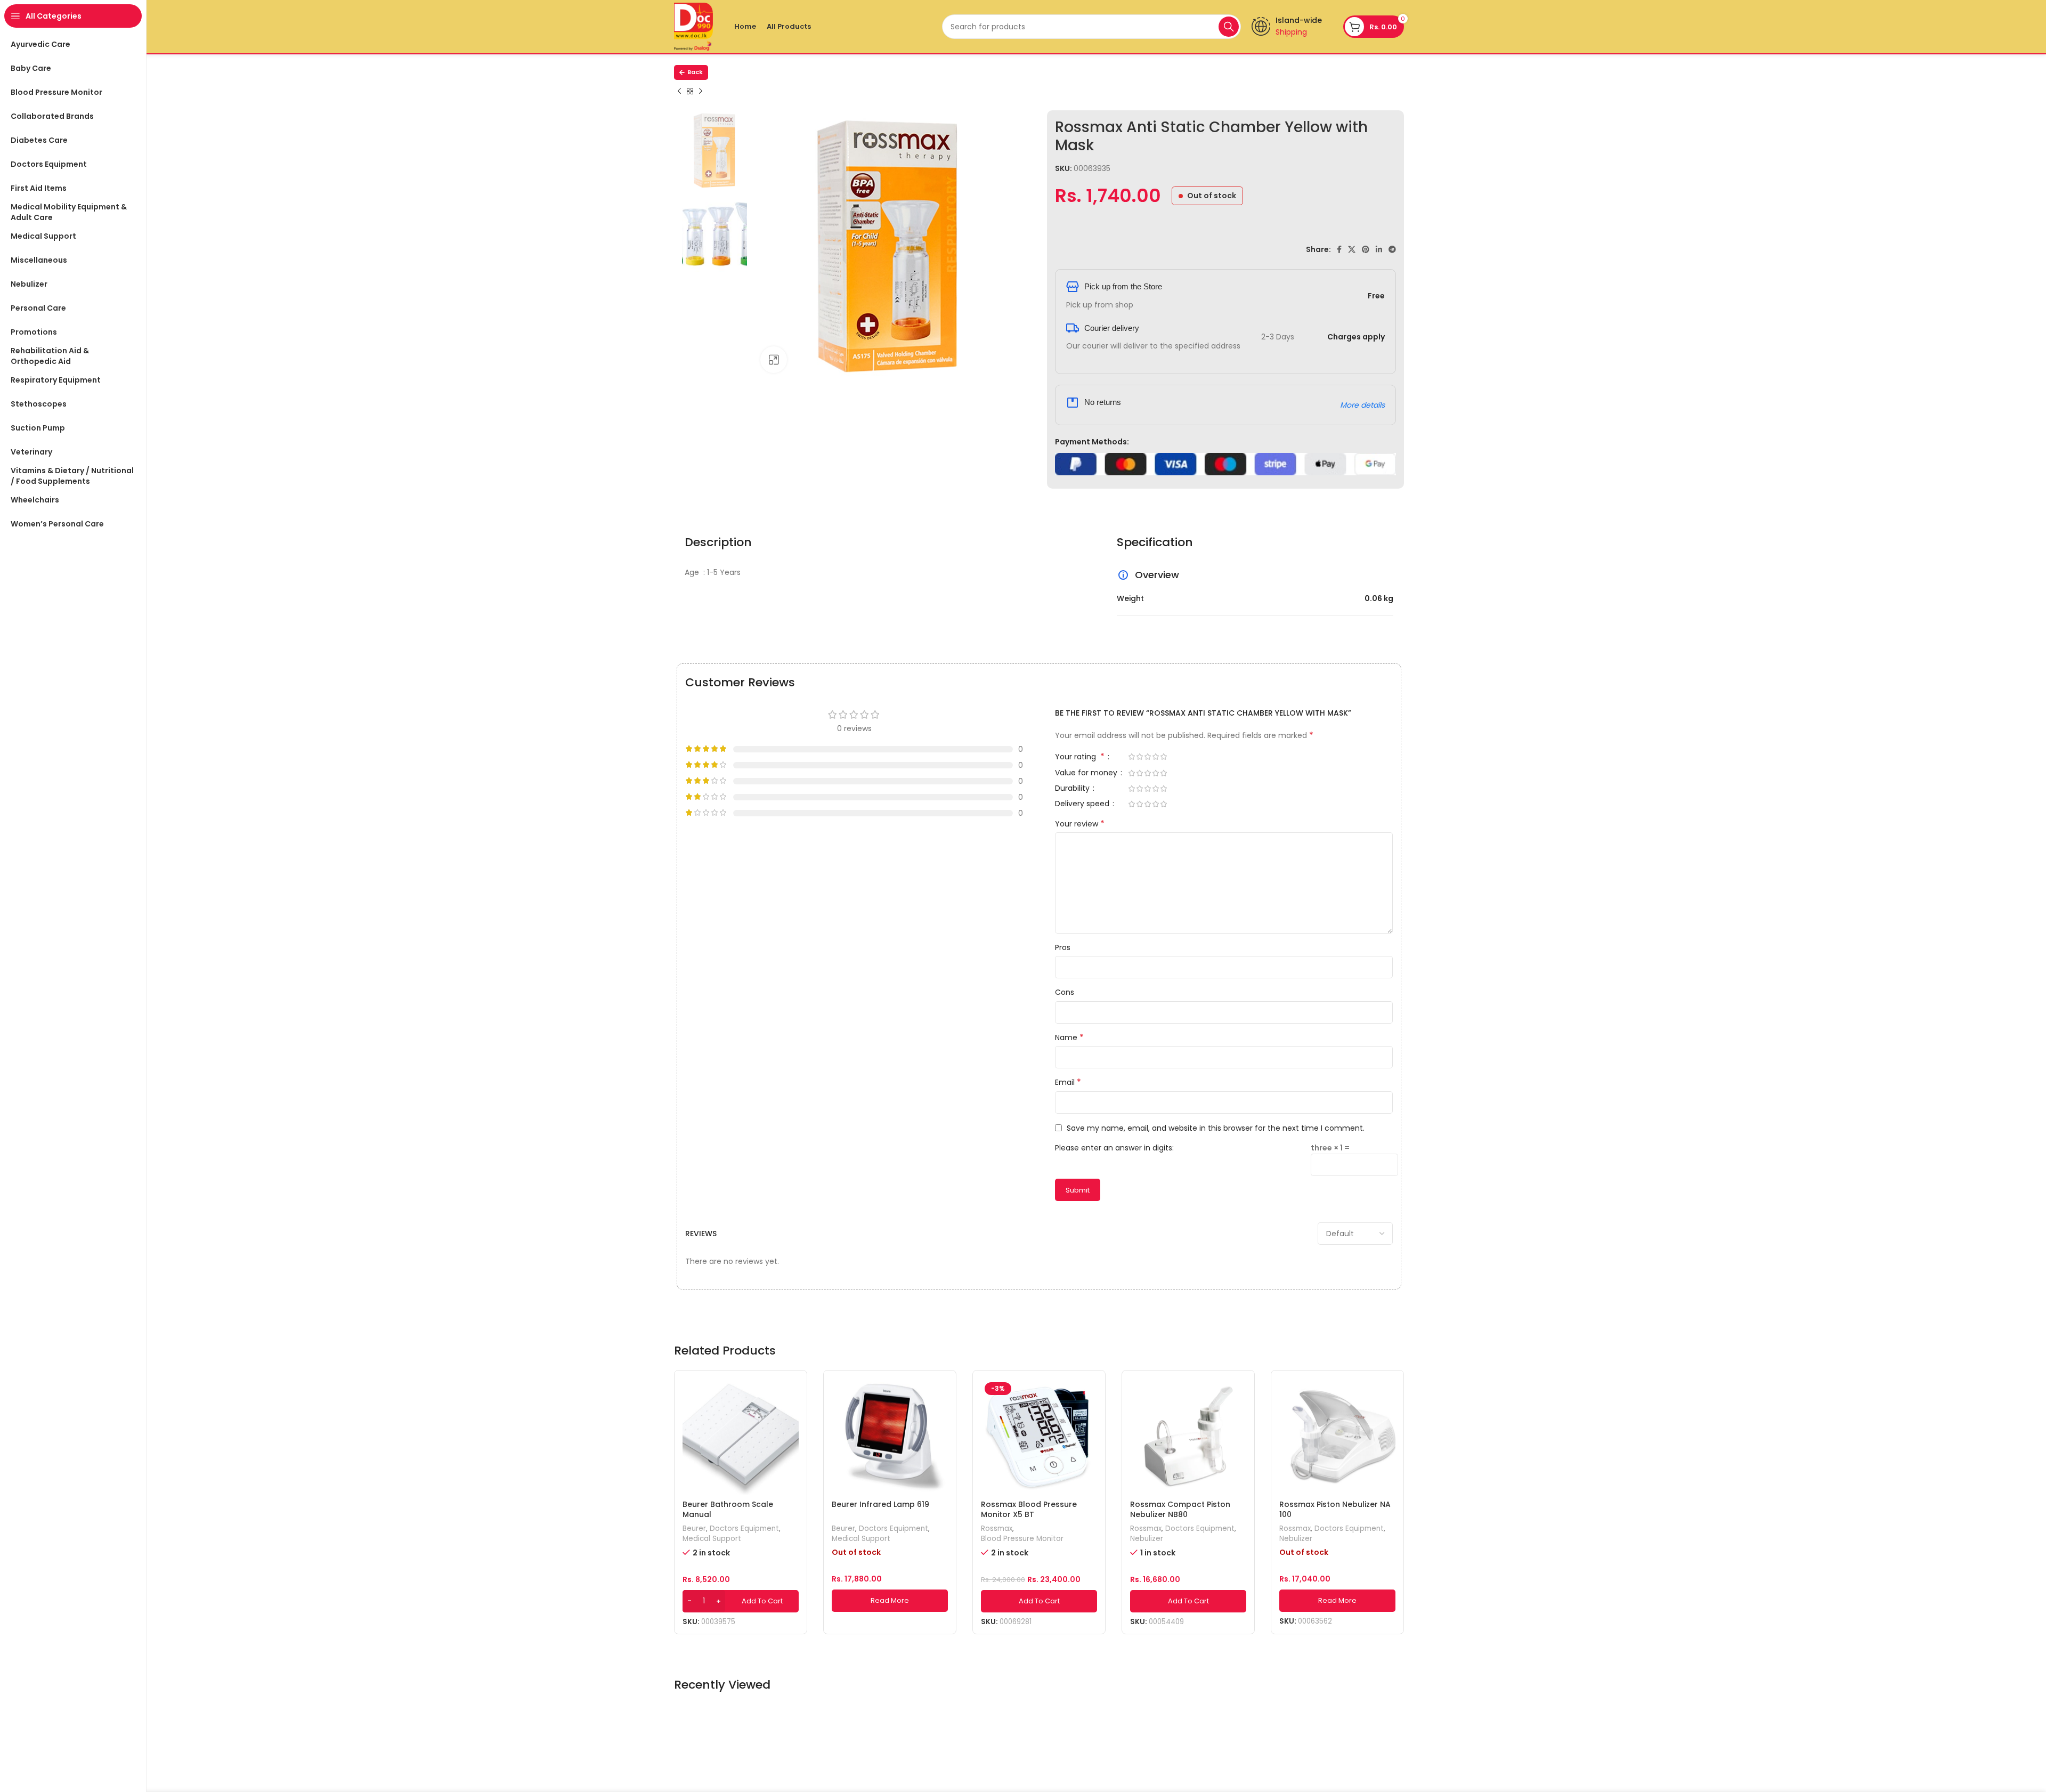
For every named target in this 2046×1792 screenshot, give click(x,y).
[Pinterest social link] (1366, 249)
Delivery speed (1083, 804)
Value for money (1087, 773)
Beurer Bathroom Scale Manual (728, 1510)
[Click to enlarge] (774, 360)
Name (1069, 1037)
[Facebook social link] (1339, 249)
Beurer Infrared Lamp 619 (880, 1504)
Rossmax (997, 1529)
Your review (1080, 824)
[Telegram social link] (1392, 249)
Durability (1073, 789)
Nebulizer (1147, 1539)
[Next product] (701, 92)
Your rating (1080, 757)
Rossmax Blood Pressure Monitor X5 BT (1029, 1510)
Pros (1063, 947)
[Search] (1229, 27)
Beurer (694, 1529)
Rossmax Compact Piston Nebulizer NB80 (1180, 1510)
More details (1362, 405)
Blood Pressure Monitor (1022, 1539)
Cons (1065, 992)
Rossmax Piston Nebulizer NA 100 (1335, 1510)
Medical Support (712, 1539)
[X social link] (1352, 249)
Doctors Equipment (744, 1529)
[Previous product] (679, 92)
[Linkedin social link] (1379, 249)
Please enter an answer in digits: (1114, 1148)
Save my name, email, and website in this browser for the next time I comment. (1216, 1128)
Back (695, 72)
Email (1068, 1082)
